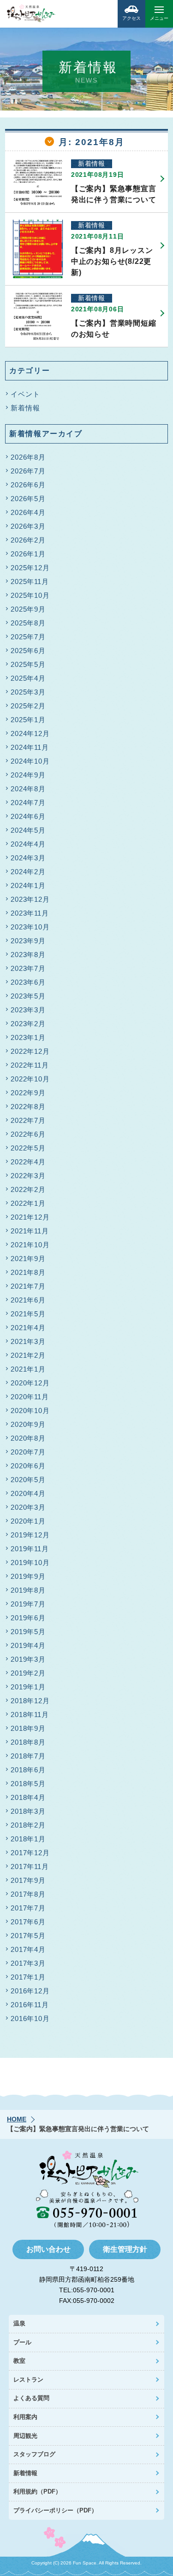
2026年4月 (28, 512)
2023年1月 (28, 1037)
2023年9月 (28, 941)
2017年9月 (28, 1880)
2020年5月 (28, 1480)
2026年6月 (28, 485)
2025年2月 (28, 706)
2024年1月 (28, 885)
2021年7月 (28, 1286)
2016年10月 (30, 2018)
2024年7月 (28, 803)
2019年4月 (28, 1645)
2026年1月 (28, 554)
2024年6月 (28, 816)
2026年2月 (28, 540)
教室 (19, 2361)
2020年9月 (28, 1424)
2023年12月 (30, 899)
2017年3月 (28, 1963)
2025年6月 (28, 651)
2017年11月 (30, 1866)
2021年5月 (28, 1314)
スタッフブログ (34, 2454)
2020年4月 (28, 1493)
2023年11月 (30, 913)
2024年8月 (28, 789)
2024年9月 (28, 775)
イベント (25, 394)
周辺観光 (25, 2436)
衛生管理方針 (125, 2249)
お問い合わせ (48, 2249)
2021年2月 (28, 1355)
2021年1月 (28, 1369)
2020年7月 (28, 1452)
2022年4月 (28, 1162)
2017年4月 (28, 1949)
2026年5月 (28, 499)
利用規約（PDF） (37, 2491)
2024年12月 (30, 733)
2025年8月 (28, 623)
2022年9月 (28, 1093)
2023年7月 (28, 968)
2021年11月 (30, 1231)
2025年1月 (28, 720)
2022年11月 (30, 1065)
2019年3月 (28, 1659)
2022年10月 (30, 1079)
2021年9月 (28, 1259)
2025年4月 (28, 678)
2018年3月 (28, 1811)
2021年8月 (28, 1272)
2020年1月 (28, 1521)
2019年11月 (30, 1549)
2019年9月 (28, 1576)
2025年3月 (28, 692)
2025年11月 (30, 581)
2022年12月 (30, 1051)
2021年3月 (28, 1341)
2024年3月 (28, 858)
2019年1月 (28, 1687)
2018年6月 (28, 1770)
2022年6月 (28, 1134)
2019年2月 (28, 1673)
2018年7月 (28, 1756)
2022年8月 (28, 1107)
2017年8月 (28, 1894)
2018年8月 (28, 1742)
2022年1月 (28, 1203)
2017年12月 (30, 1853)
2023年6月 (28, 982)
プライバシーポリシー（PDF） (55, 2510)
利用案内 (25, 2417)
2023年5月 (28, 996)
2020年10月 (30, 1411)
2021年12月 (30, 1217)
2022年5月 (28, 1148)
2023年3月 (28, 1010)
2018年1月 (28, 1839)
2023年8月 (28, 955)
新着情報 (25, 408)
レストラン (28, 2380)
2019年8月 (28, 1590)
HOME (17, 2119)
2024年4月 (28, 844)
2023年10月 (30, 927)
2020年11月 (30, 1397)
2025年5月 (28, 664)
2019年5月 (28, 1632)
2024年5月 (28, 830)
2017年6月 (28, 1922)
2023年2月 (28, 1024)
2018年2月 (28, 1825)
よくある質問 (31, 2398)
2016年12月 (30, 1991)
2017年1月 (28, 1977)
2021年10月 (30, 1245)
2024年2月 (28, 872)
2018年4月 (28, 1797)
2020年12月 (30, 1383)
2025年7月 (28, 637)
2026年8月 (28, 457)
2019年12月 (30, 1535)
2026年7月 (28, 471)
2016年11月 (30, 2005)
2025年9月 (28, 609)
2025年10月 (30, 595)
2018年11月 (30, 1714)
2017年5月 (28, 1936)
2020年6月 (28, 1466)
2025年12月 (30, 568)
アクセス (131, 18)
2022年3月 (28, 1176)
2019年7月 (28, 1604)
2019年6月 (28, 1618)
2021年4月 (28, 1328)
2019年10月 (30, 1563)
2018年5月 (28, 1784)
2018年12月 (30, 1701)
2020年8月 (28, 1438)
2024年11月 (30, 747)
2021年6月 (28, 1300)
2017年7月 (28, 1908)
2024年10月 (30, 761)
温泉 (19, 2323)
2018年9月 (28, 1728)
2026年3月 (28, 526)
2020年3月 (28, 1507)
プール (22, 2342)
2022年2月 (28, 1189)
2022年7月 (28, 1120)
